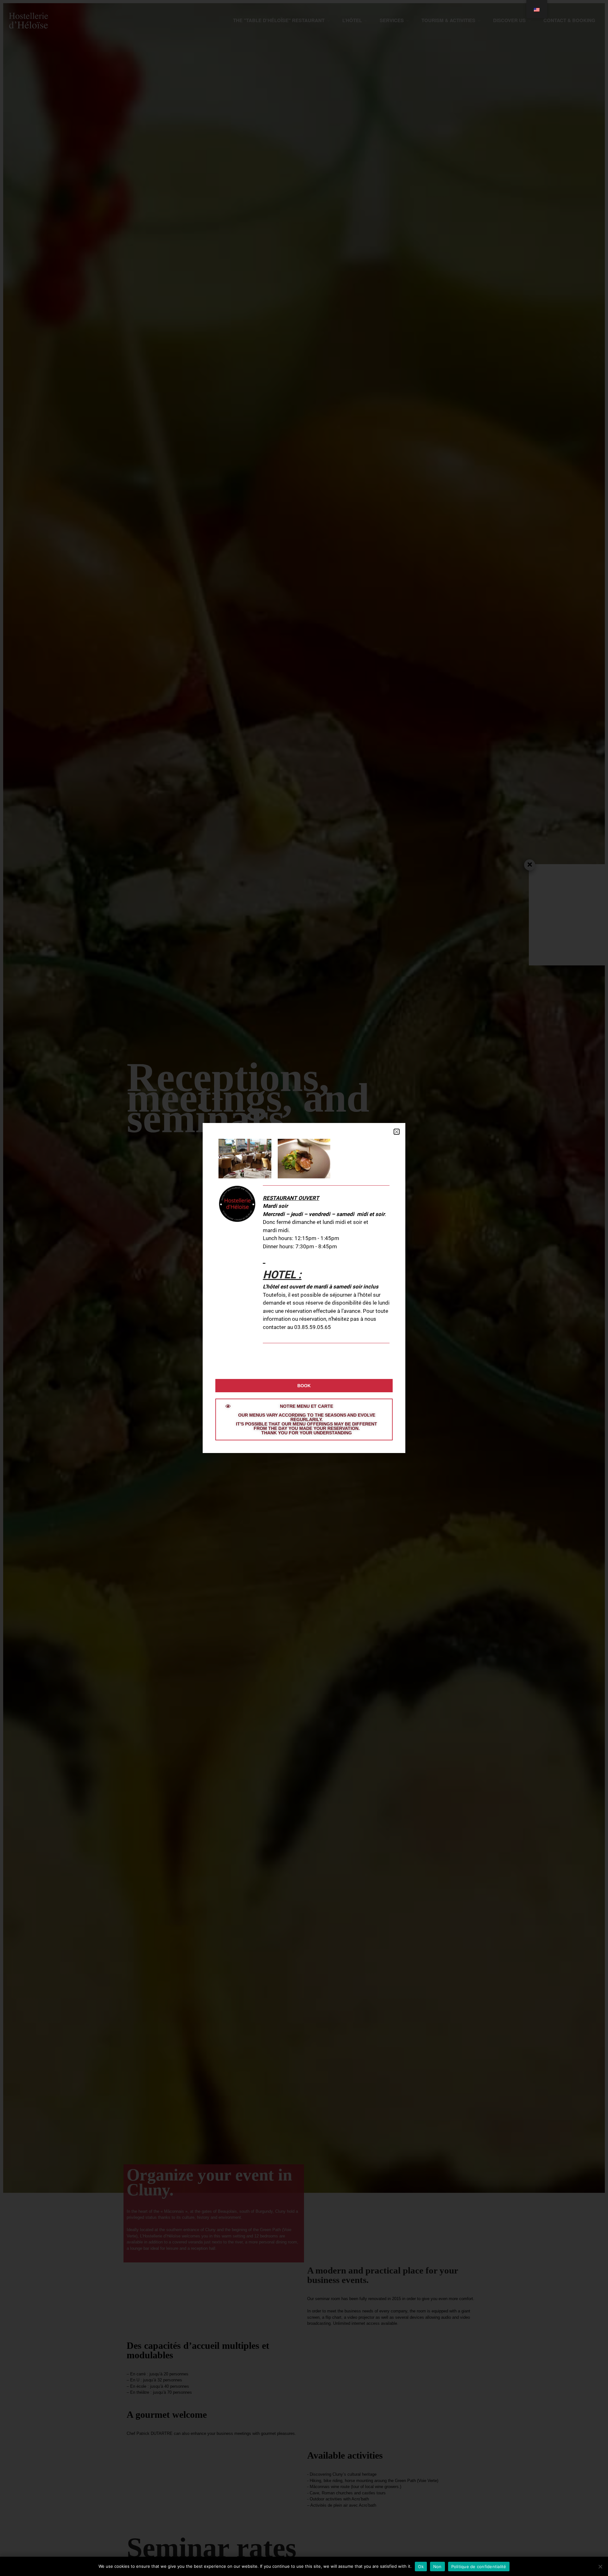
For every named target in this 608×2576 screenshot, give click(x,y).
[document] (304, 1288)
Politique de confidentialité (479, 2567)
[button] (397, 1132)
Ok (421, 2567)
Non (437, 2567)
